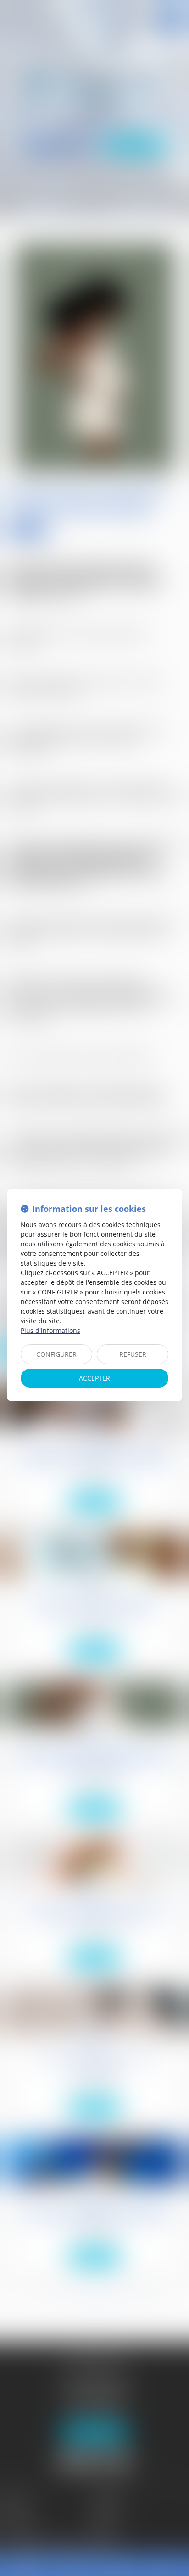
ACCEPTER (94, 1378)
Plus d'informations (50, 1330)
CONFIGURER (56, 1354)
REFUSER (133, 1354)
